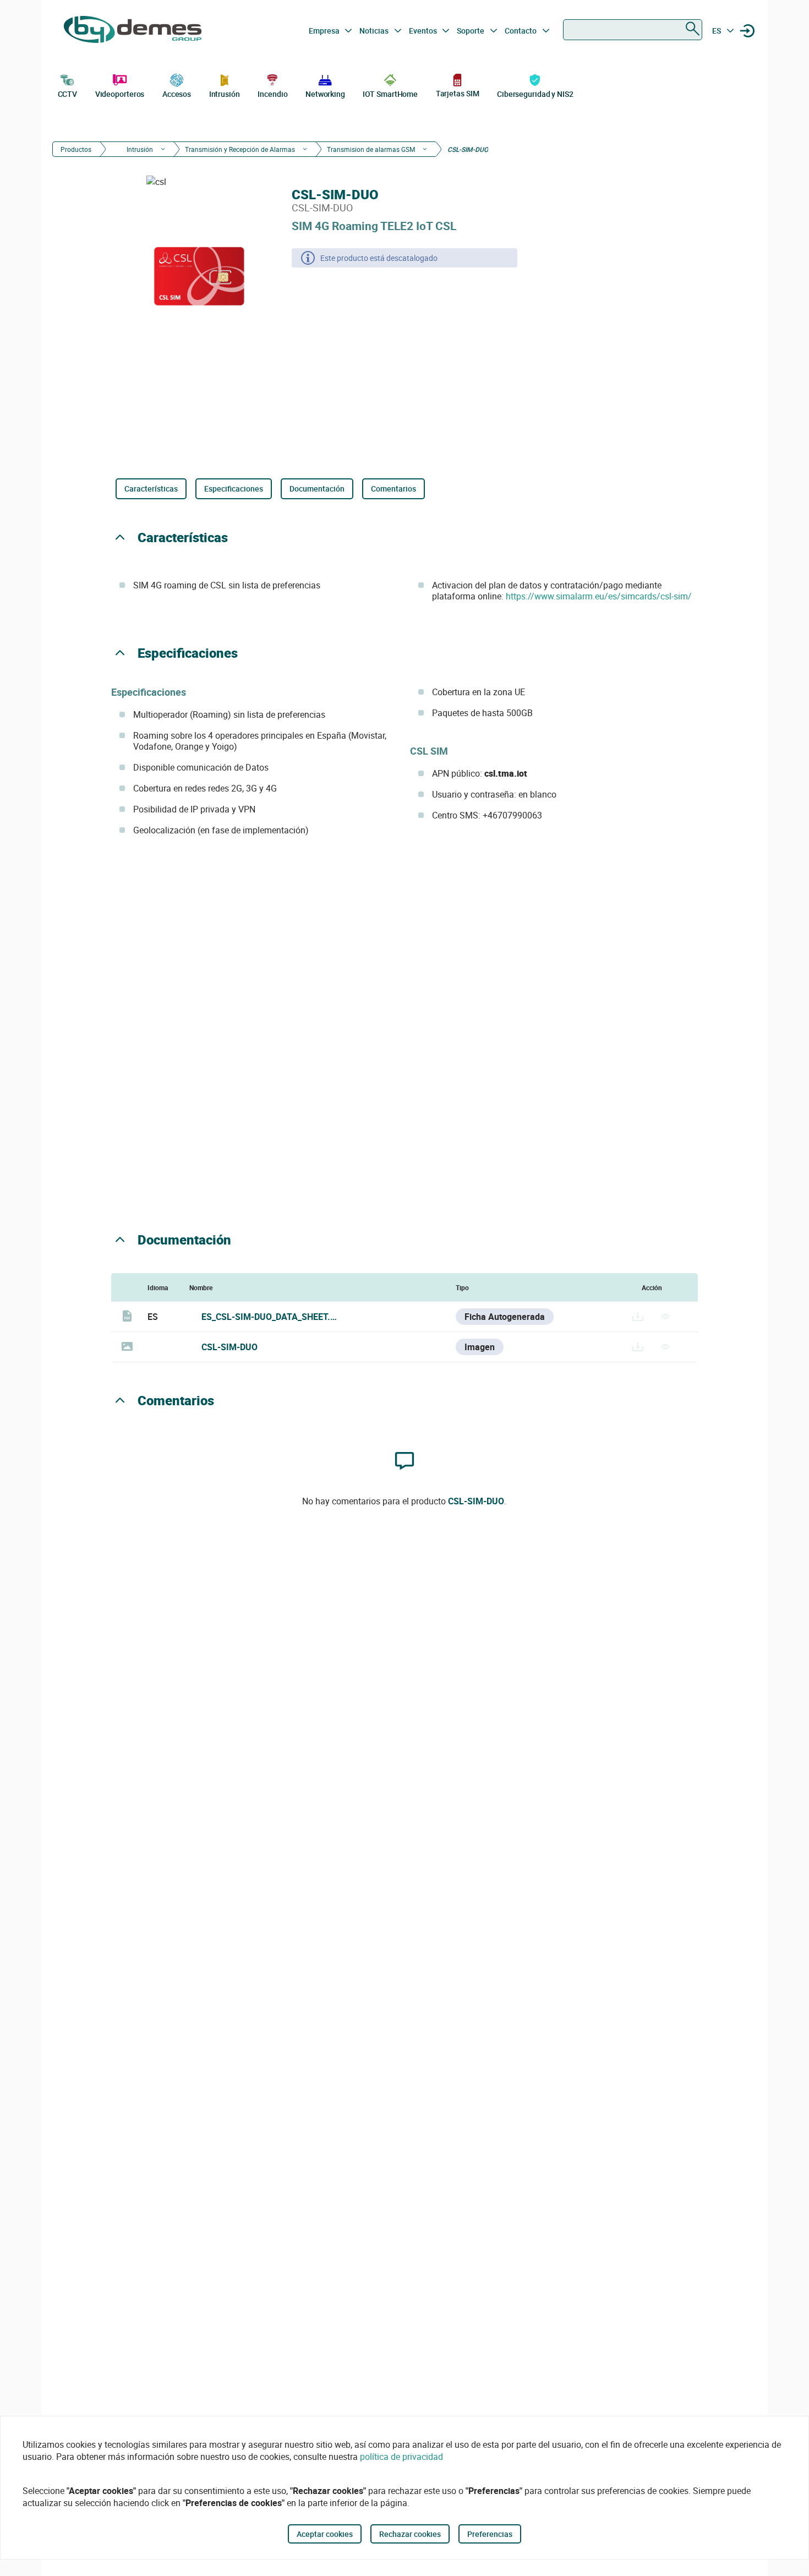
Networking (325, 94)
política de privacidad (401, 2457)
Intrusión (225, 94)
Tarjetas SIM (458, 93)
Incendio (272, 94)
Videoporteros (120, 94)
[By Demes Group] (133, 31)
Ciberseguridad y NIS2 (535, 94)
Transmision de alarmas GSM (371, 149)
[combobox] (633, 30)
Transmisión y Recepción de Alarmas (240, 149)
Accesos (177, 94)
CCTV (68, 94)
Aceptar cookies (325, 2534)
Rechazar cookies (410, 2534)
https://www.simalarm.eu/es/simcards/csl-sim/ (599, 596)
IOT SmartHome (390, 94)
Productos (76, 149)
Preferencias (490, 2534)
